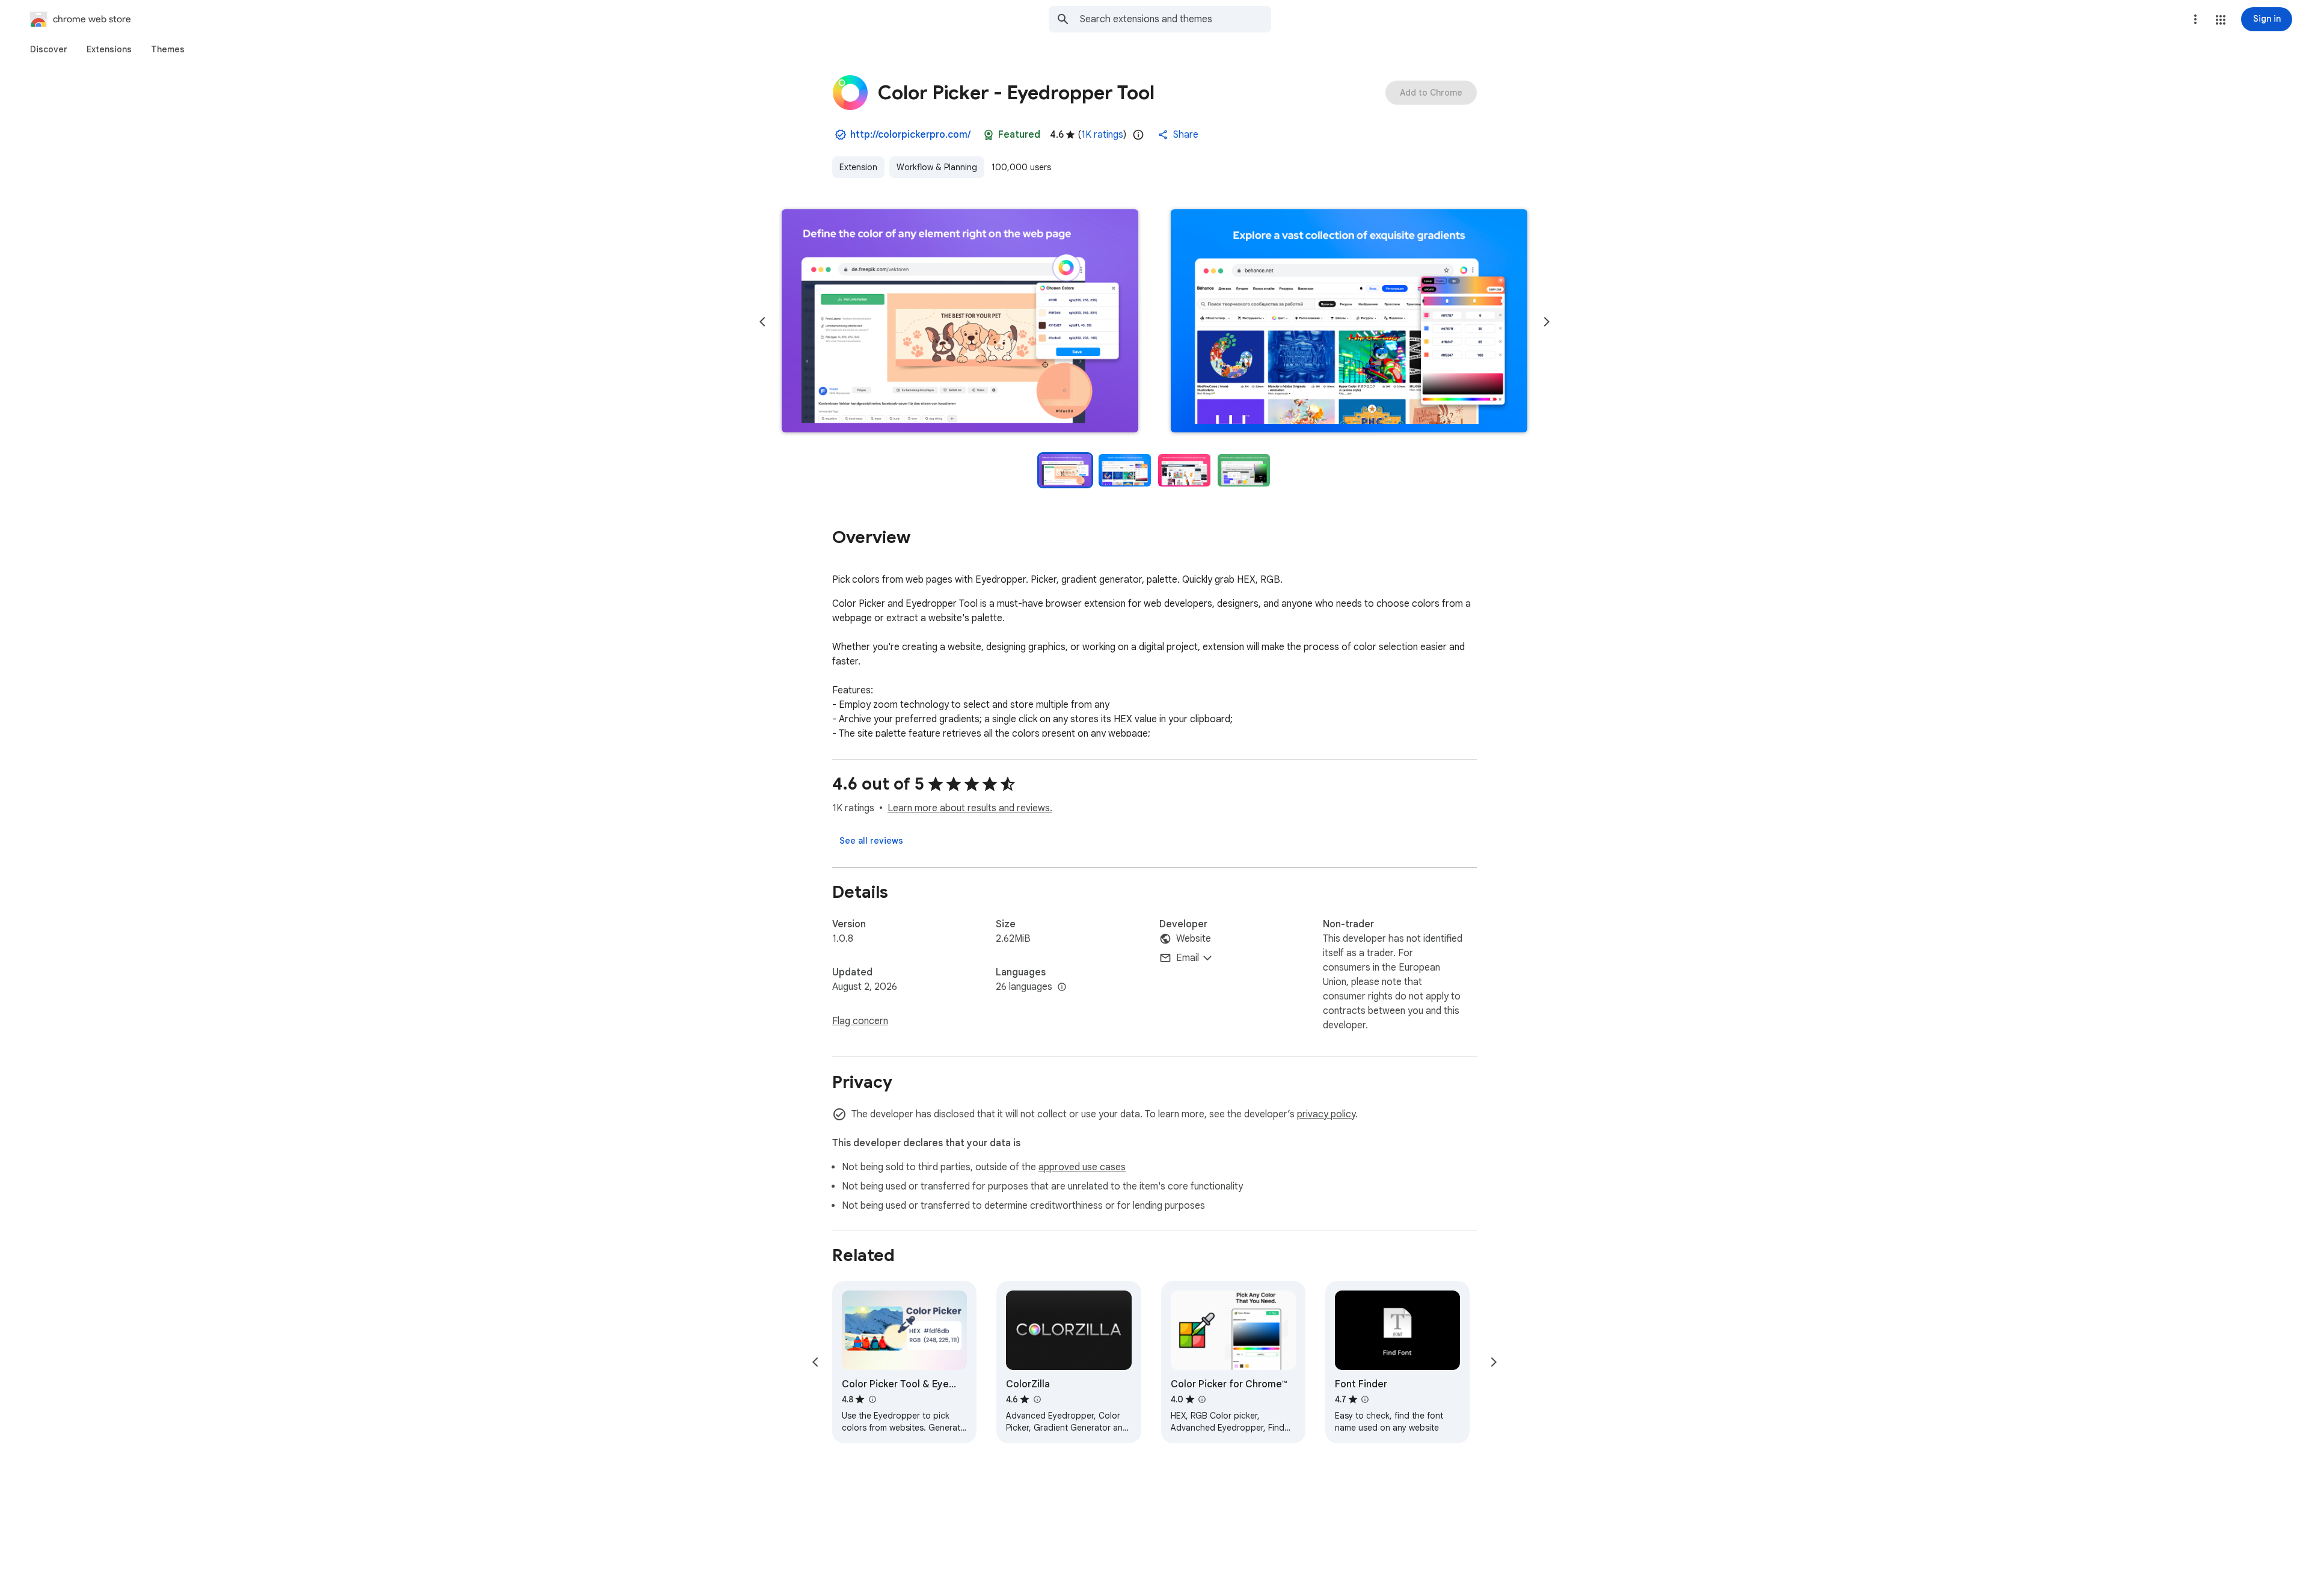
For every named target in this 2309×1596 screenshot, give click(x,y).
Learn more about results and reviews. (970, 808)
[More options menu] (2195, 19)
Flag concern (860, 1021)
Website (1194, 939)
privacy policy (1326, 1114)
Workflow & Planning (937, 167)
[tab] (49, 49)
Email (1188, 958)
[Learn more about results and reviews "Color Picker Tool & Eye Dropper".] (872, 1399)
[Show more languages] (1062, 987)
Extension (858, 167)
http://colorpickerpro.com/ (910, 135)
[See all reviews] (871, 841)
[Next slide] (1547, 322)
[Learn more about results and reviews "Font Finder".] (1365, 1399)
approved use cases (1082, 1167)
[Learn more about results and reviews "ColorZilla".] (1037, 1399)
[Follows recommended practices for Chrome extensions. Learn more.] (989, 135)
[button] (2221, 20)
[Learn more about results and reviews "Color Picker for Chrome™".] (1202, 1399)
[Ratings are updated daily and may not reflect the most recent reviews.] (1138, 135)
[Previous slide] (762, 322)
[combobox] (1176, 19)
